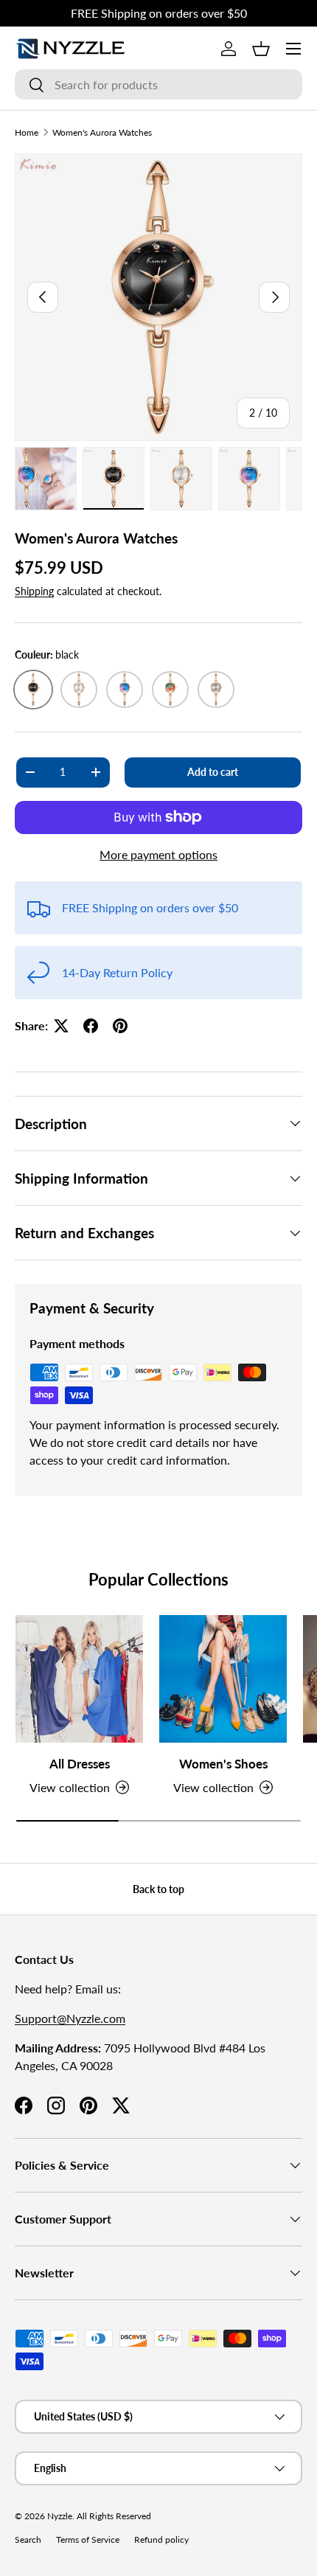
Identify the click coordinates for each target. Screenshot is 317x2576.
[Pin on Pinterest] (120, 1026)
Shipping (34, 591)
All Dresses (80, 1764)
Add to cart (213, 772)
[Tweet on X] (61, 1026)
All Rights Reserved (114, 2516)
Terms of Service (88, 2539)
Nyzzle (60, 2516)
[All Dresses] (79, 1679)
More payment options (158, 854)
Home (27, 132)
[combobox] (158, 84)
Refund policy (161, 2539)
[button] (261, 49)
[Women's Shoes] (223, 1679)
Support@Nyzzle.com (70, 2018)
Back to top (158, 1889)
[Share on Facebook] (91, 1026)
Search (28, 2539)
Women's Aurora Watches (102, 132)
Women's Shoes (223, 1764)
